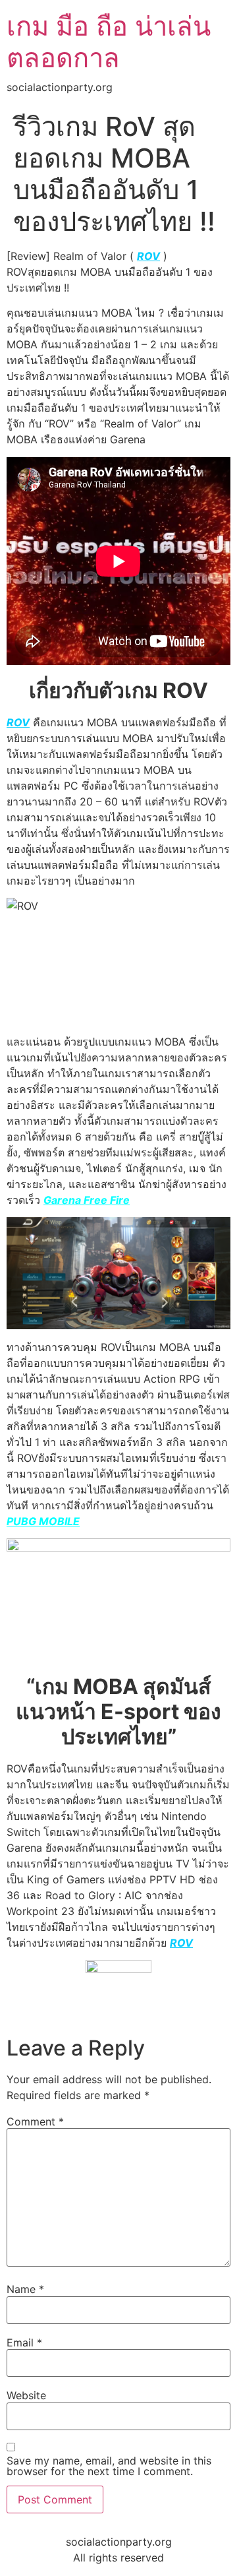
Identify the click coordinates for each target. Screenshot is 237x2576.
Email (24, 2342)
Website (26, 2395)
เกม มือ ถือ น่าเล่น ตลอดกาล (109, 42)
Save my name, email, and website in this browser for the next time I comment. (109, 2466)
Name (25, 2289)
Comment (35, 2121)
